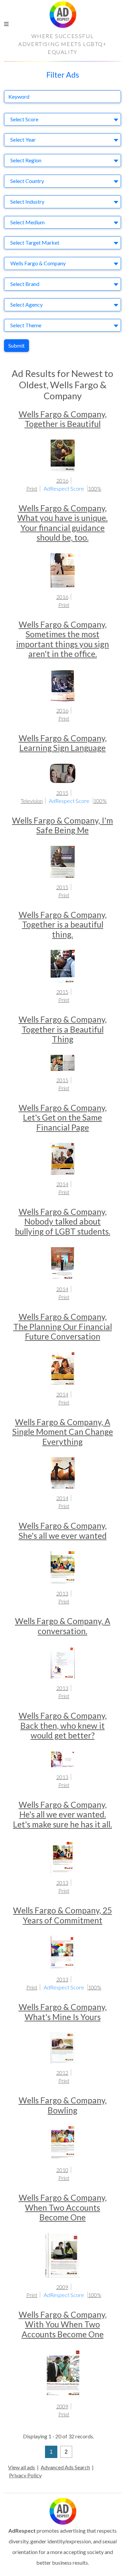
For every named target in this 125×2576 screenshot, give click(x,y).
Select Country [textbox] (27, 181)
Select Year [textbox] (23, 139)
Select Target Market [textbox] (35, 242)
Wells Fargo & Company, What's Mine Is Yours (63, 2012)
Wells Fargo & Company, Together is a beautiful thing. (63, 925)
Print (32, 488)
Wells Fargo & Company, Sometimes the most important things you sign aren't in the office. (62, 639)
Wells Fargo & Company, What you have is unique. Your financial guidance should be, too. (62, 523)
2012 (62, 2073)
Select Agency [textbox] (26, 304)
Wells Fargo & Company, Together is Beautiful (63, 419)
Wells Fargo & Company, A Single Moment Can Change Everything (63, 1432)
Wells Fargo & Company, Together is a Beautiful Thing (63, 1029)
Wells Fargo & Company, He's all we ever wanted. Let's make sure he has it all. (62, 1814)
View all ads (21, 2467)
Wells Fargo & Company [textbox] (38, 263)
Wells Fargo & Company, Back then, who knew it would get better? (63, 1725)
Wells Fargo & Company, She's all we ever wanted (63, 1530)
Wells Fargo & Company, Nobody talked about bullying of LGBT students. (63, 1222)
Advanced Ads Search (65, 2467)
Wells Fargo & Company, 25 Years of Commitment (62, 1915)
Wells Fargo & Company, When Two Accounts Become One (63, 2207)
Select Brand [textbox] (25, 284)
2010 (62, 2170)
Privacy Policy (25, 2475)
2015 (62, 793)
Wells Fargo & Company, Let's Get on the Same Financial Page (63, 1118)
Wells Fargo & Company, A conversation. (63, 1626)
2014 (62, 1184)
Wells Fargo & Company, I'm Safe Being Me (62, 825)
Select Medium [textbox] (27, 222)
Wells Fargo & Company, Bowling (63, 2105)
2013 (62, 1593)
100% (95, 488)
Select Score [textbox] (24, 119)
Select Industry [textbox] (27, 201)
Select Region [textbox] (26, 160)
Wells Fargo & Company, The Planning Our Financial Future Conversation (63, 1326)
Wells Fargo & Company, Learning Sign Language (63, 743)
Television (32, 801)
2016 (62, 480)
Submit (16, 345)
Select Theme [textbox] (26, 325)
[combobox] (62, 119)
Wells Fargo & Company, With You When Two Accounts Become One (63, 2324)
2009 (62, 2287)
